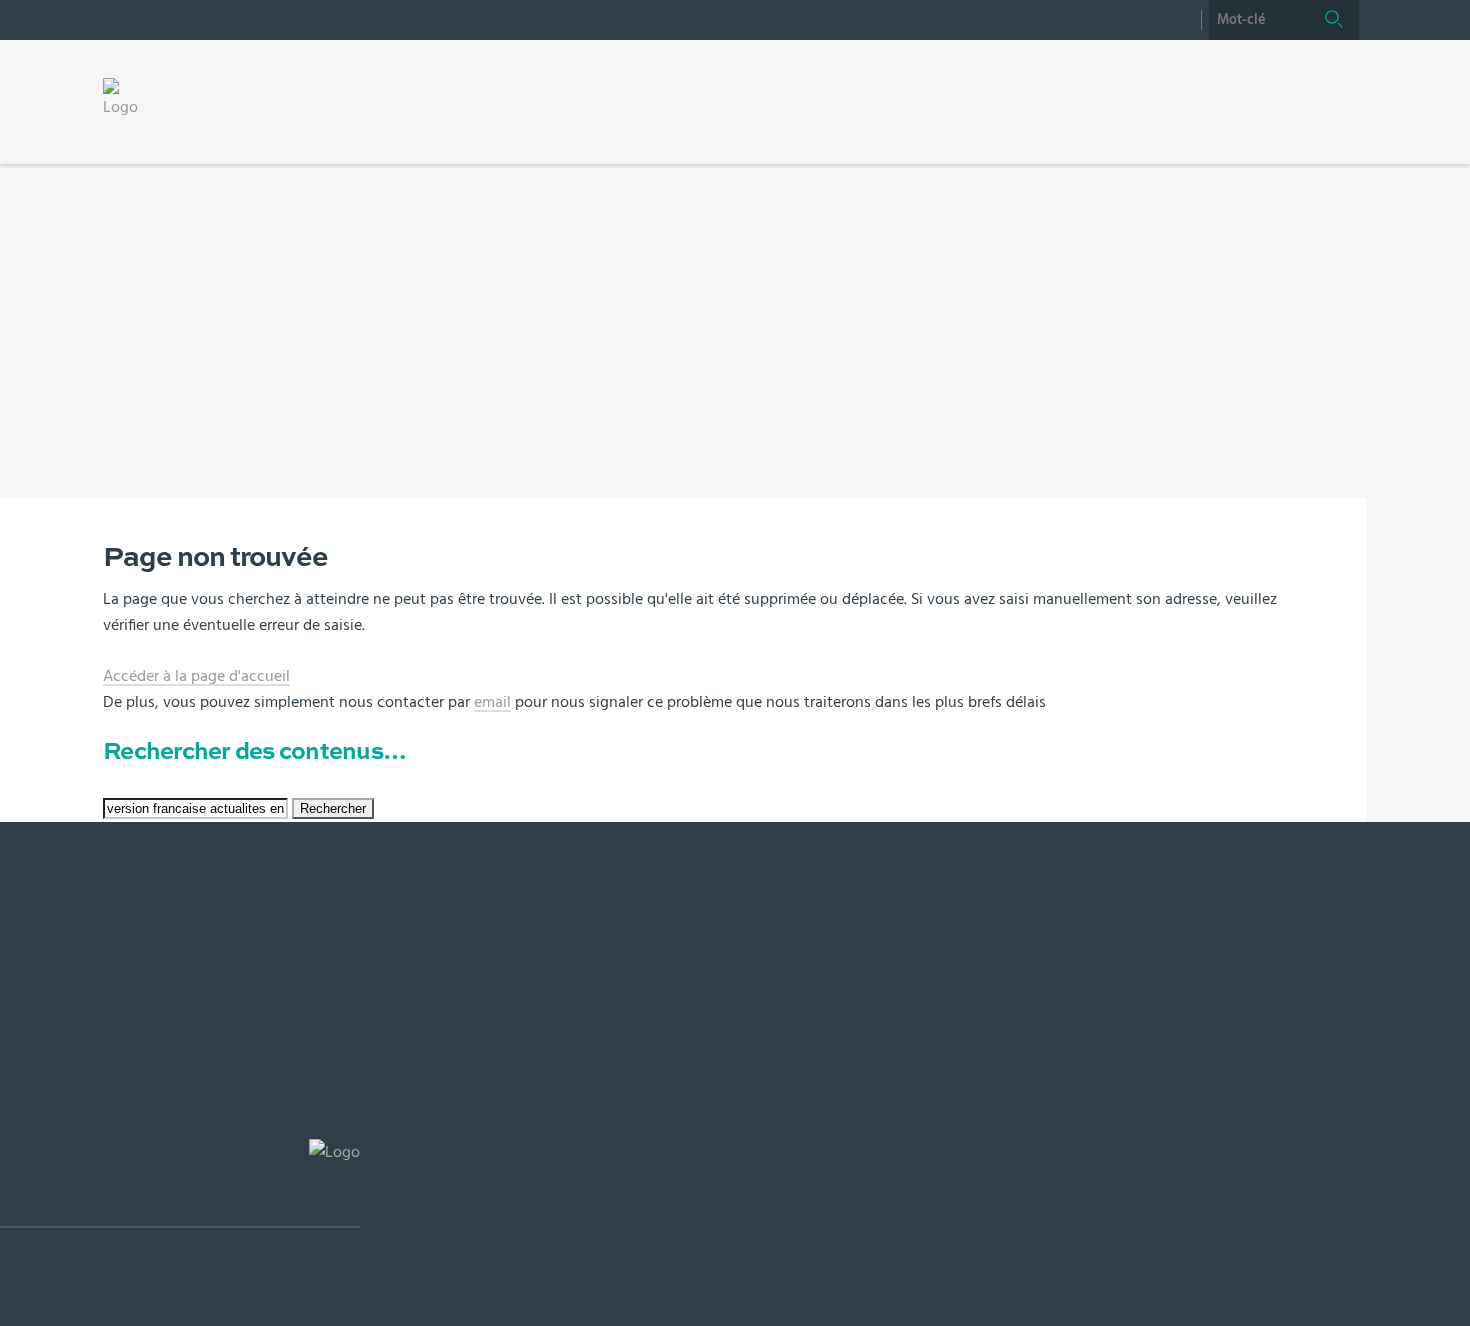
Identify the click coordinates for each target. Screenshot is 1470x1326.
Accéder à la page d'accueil (196, 676)
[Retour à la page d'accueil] (127, 98)
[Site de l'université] (180, 1183)
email (492, 702)
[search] (1259, 20)
